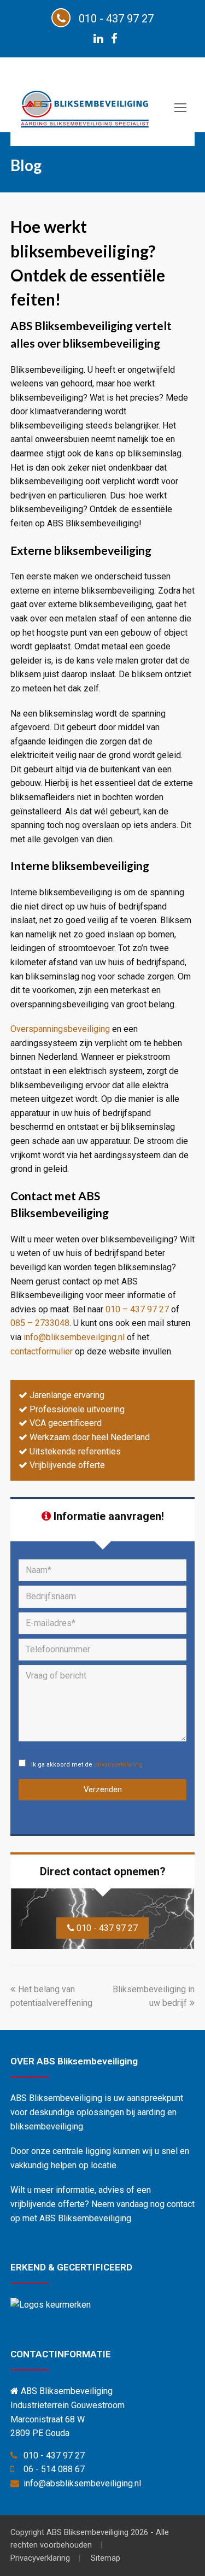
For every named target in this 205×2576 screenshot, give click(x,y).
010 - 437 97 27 (106, 1928)
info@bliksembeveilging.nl (74, 1337)
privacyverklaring (118, 1765)
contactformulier (42, 1351)
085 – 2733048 (40, 1323)
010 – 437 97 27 (137, 1309)
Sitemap (106, 2558)
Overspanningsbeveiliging (60, 1029)
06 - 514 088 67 (54, 2469)
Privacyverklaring (40, 2558)
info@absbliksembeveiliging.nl (82, 2483)
